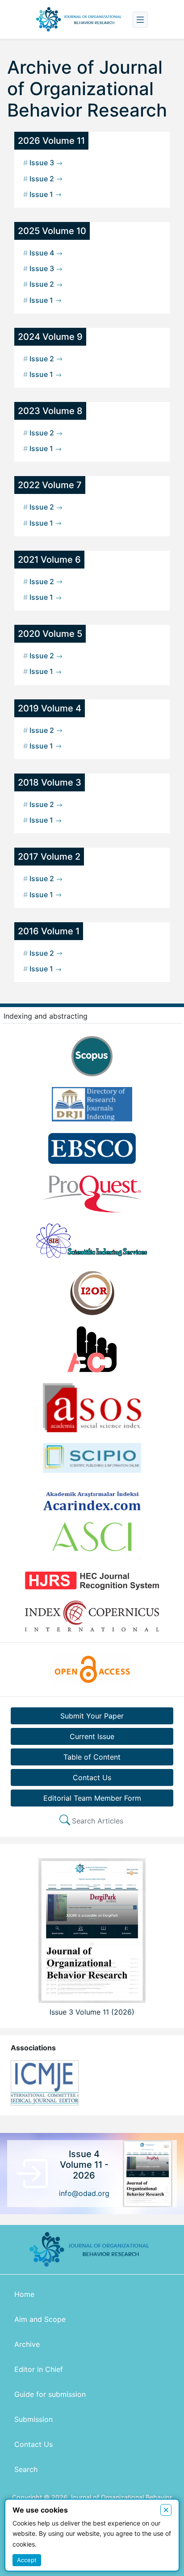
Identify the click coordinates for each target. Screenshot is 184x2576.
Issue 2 (40, 179)
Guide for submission (50, 2394)
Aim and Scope (40, 2319)
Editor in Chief (39, 2369)
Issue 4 (40, 253)
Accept (27, 2560)
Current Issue (92, 1736)
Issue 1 (39, 194)
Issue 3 (40, 163)
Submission (33, 2419)
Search (26, 2469)
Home (24, 2294)
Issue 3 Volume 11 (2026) (92, 2012)
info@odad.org (84, 2193)
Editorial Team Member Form (92, 1798)
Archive (27, 2344)
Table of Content (92, 1757)
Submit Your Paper (92, 1716)
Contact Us (92, 1777)
